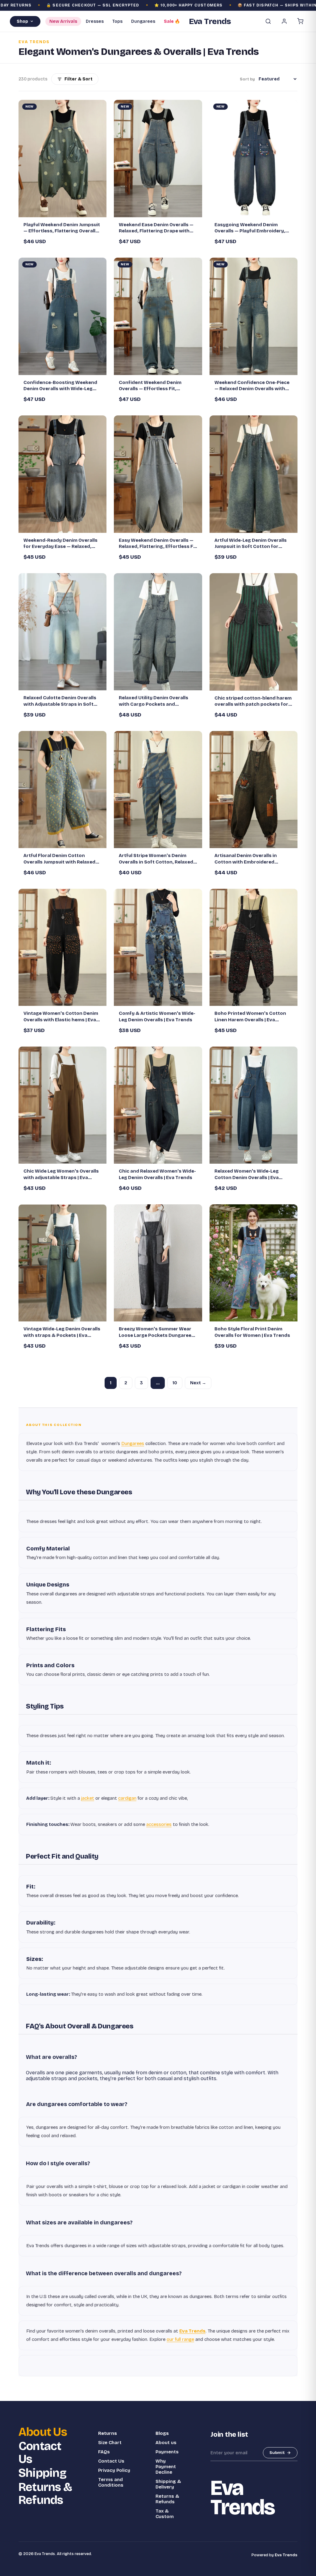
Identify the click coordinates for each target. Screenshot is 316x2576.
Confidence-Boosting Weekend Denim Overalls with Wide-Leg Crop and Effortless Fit (60, 386)
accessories (159, 1824)
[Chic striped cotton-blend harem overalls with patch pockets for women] (254, 632)
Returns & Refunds (45, 2494)
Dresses (95, 21)
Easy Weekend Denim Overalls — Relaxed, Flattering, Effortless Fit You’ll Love (158, 544)
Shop (22, 21)
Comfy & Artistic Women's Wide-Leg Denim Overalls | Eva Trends (157, 1016)
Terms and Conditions (111, 2482)
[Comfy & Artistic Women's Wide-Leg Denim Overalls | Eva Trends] (158, 947)
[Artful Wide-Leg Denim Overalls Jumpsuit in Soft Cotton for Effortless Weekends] (254, 474)
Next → (198, 1383)
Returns (108, 2433)
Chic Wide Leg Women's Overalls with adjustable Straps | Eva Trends (61, 1174)
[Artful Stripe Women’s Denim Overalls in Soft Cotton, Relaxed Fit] (158, 790)
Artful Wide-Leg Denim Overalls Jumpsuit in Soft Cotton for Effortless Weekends (251, 544)
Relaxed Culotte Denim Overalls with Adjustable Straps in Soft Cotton (60, 701)
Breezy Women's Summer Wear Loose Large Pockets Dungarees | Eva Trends (158, 1332)
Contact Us (40, 2453)
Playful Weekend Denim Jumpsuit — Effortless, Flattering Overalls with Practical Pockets (62, 228)
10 (175, 1383)
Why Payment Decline (166, 2467)
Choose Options (66, 210)
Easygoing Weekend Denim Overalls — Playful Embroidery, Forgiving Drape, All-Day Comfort (253, 228)
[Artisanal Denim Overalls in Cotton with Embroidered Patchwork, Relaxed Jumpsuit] (254, 790)
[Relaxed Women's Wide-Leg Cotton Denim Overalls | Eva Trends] (254, 1105)
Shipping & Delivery (168, 2484)
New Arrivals (63, 21)
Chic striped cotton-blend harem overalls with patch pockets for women (253, 701)
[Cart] (300, 21)
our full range (180, 2339)
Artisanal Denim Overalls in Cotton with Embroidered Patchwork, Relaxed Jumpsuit (249, 859)
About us (166, 2443)
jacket (88, 1798)
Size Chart (110, 2443)
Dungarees (143, 21)
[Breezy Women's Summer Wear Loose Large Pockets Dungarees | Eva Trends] (158, 1263)
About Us (43, 2432)
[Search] (268, 21)
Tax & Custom (165, 2514)
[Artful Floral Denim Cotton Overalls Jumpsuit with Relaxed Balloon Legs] (62, 790)
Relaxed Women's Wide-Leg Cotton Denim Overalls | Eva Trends (247, 1174)
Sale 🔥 (172, 21)
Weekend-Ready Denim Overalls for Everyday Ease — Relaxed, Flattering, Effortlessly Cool (60, 544)
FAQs (104, 2452)
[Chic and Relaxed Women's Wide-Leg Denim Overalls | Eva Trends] (158, 1105)
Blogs (162, 2433)
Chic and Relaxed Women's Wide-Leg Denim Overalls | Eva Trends (157, 1174)
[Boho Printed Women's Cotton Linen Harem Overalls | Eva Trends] (254, 947)
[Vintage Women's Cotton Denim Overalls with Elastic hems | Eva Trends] (62, 947)
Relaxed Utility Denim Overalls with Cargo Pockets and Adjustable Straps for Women (154, 701)
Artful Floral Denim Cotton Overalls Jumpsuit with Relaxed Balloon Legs (59, 859)
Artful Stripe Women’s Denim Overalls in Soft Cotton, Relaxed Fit (156, 859)
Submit (277, 2453)
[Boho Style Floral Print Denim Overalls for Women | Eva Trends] (254, 1263)
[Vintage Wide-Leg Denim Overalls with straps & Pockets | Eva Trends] (62, 1263)
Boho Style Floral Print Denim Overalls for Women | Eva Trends (252, 1332)
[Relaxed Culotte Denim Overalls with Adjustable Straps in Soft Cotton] (62, 632)
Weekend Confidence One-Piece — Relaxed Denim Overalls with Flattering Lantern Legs (252, 386)
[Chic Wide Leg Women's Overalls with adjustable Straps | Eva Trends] (62, 1105)
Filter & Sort (79, 79)
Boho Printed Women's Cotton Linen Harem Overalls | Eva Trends (250, 1017)
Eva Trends (192, 2331)
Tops (117, 21)
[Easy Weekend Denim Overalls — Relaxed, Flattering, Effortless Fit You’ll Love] (158, 474)
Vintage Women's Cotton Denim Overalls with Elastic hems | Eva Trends (61, 1017)
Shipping (42, 2473)
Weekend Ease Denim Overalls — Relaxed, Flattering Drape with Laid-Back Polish (156, 228)
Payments (167, 2452)
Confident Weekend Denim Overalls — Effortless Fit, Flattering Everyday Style (150, 386)
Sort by (247, 79)
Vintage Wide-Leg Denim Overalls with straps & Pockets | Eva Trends (62, 1332)
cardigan (127, 1798)
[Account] (284, 21)
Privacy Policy (114, 2470)
